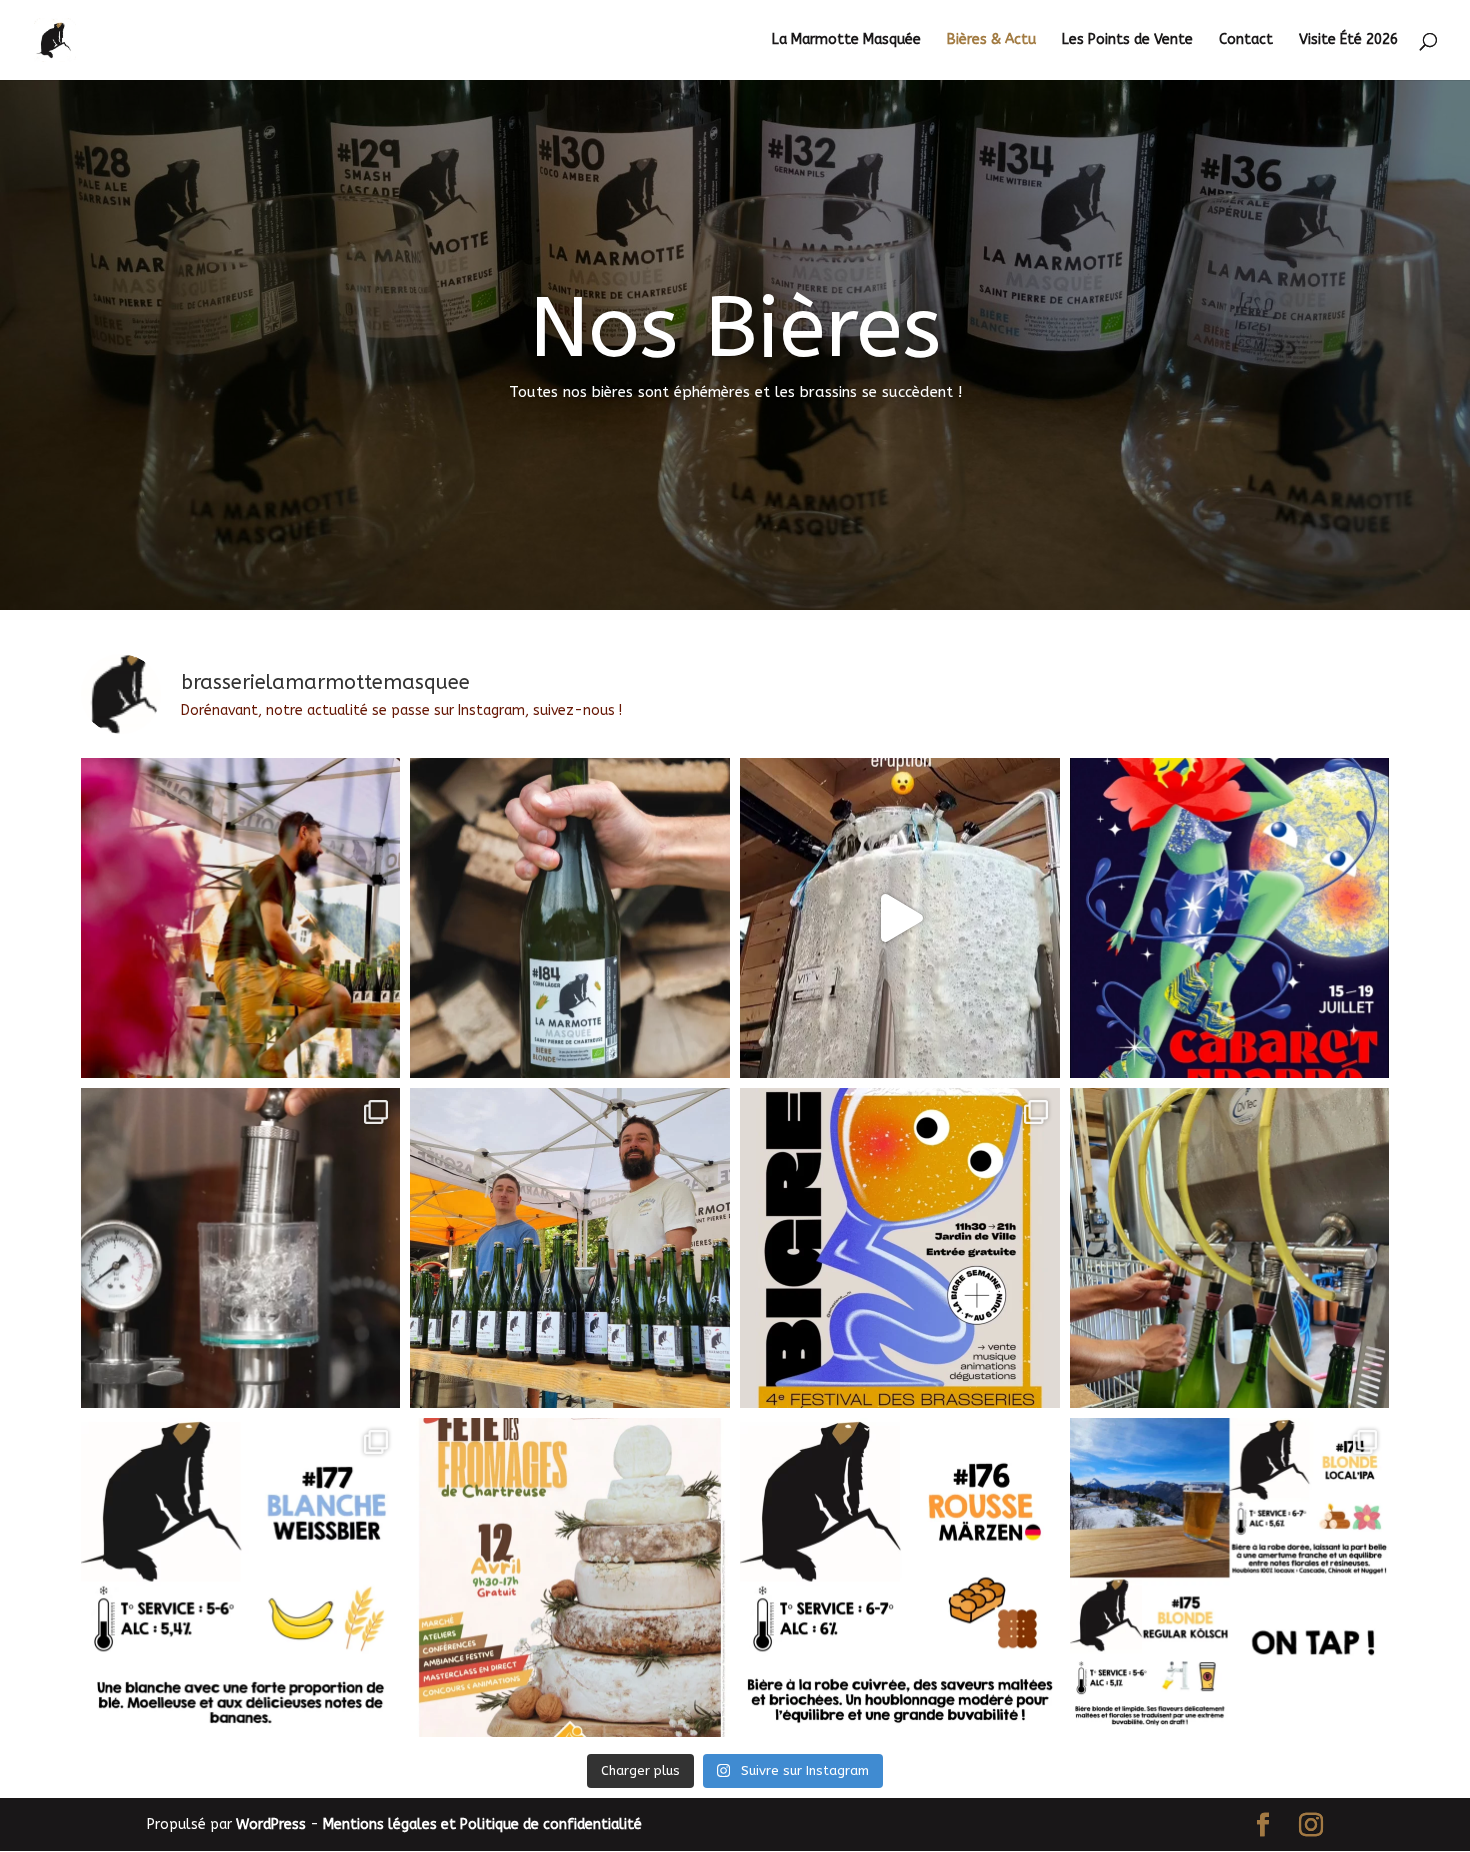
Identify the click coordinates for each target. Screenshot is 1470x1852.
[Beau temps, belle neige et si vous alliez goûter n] (1230, 1578)
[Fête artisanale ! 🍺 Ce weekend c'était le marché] (241, 918)
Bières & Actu (991, 40)
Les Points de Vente (1127, 40)
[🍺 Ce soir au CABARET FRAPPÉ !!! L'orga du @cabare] (1230, 918)
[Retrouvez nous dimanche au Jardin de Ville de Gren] (900, 1248)
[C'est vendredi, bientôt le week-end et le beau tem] (241, 1578)
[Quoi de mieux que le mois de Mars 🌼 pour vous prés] (900, 1578)
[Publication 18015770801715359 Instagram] (900, 918)
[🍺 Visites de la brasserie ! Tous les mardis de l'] (241, 1248)
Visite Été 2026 (1348, 40)
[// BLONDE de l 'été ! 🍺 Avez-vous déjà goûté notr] (570, 918)
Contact (1246, 40)
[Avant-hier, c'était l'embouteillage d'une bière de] (1230, 1248)
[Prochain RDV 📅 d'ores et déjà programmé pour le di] (570, 1578)
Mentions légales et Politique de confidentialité (482, 1824)
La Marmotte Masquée (846, 40)
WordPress (271, 1824)
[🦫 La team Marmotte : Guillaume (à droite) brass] (570, 1248)
